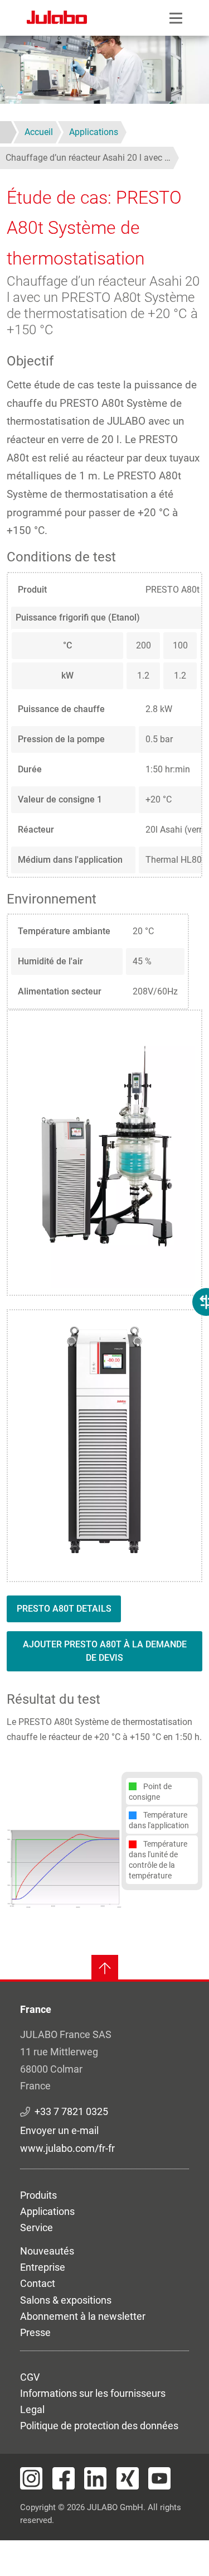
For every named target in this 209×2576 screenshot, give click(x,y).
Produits (38, 2195)
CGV (30, 2377)
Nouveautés (47, 2251)
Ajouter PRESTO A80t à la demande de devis (105, 1651)
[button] (64, 1868)
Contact (38, 2283)
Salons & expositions (66, 2300)
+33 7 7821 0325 (71, 2111)
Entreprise (43, 2267)
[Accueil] (57, 19)
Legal (32, 2409)
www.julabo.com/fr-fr (67, 2148)
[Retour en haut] (105, 1968)
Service (37, 2227)
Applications (47, 2211)
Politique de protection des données (99, 2426)
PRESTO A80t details (64, 1609)
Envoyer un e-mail (59, 2130)
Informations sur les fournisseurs (93, 2393)
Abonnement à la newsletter (83, 2316)
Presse (35, 2332)
